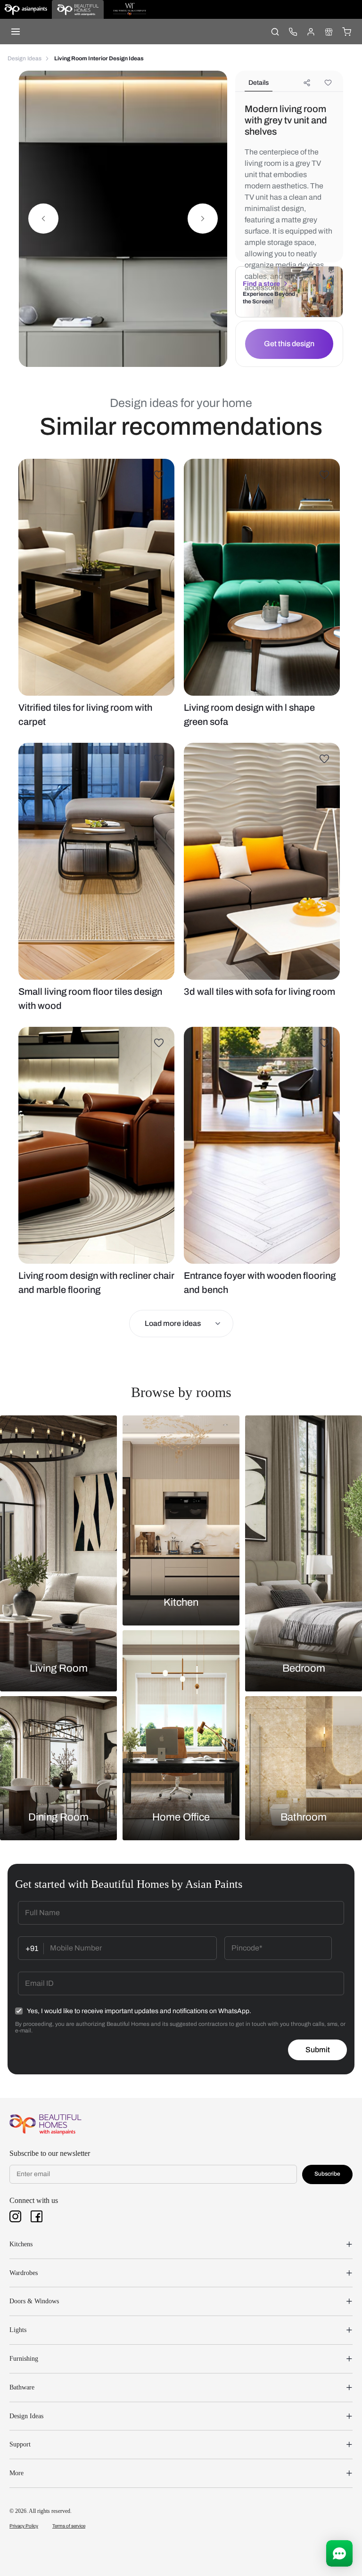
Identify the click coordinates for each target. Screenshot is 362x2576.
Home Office (181, 1817)
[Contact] (293, 32)
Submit (318, 2050)
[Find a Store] (329, 32)
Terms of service (69, 2526)
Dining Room (58, 1817)
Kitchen (181, 1602)
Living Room (59, 1668)
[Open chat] (339, 2553)
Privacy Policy (24, 2526)
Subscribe (327, 2174)
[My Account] (311, 32)
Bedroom (304, 1668)
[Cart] (346, 32)
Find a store (261, 284)
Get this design (289, 344)
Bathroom (304, 1817)
